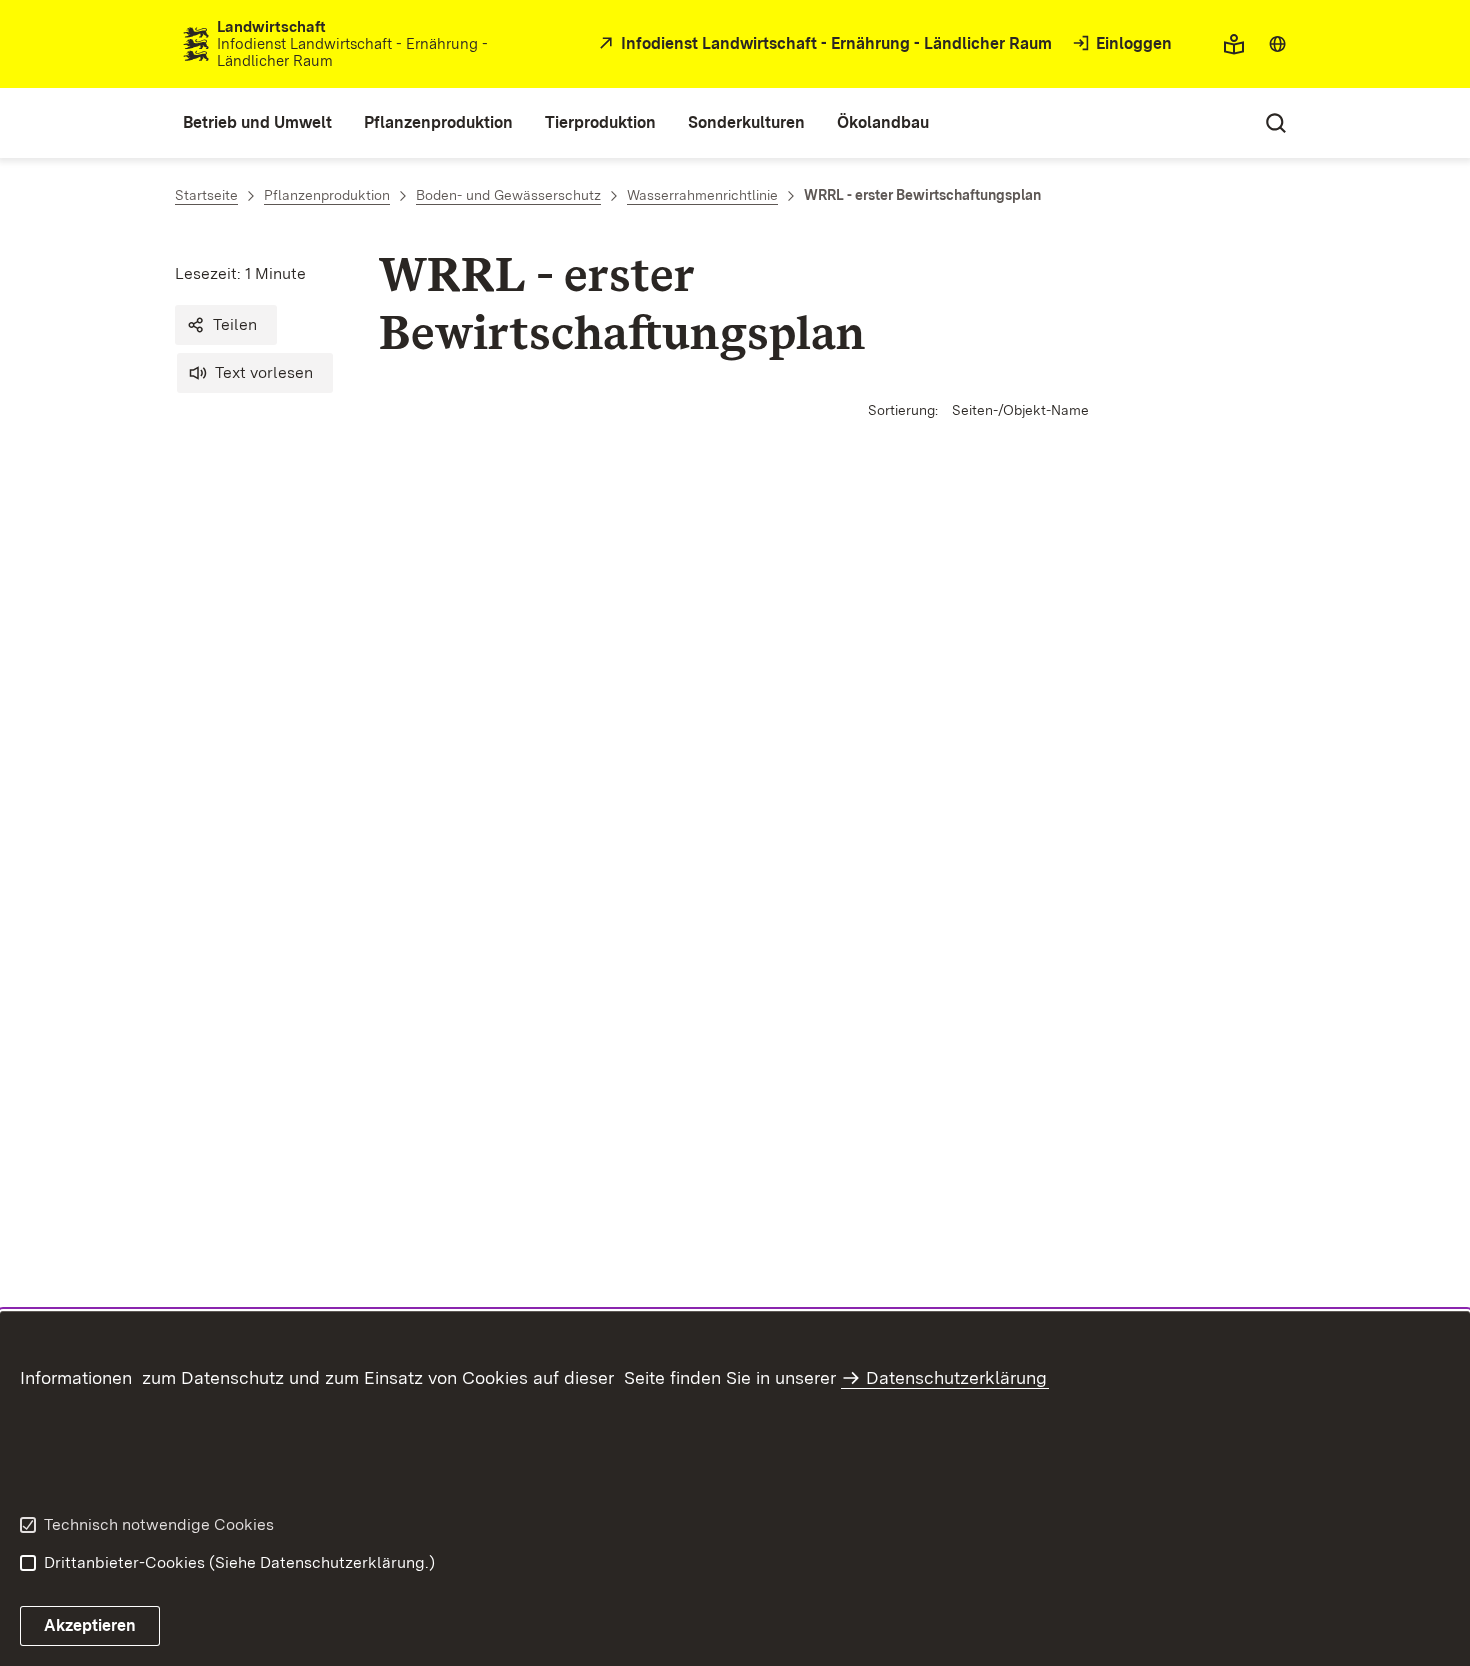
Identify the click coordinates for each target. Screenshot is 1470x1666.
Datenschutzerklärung (956, 1377)
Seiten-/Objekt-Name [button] (1020, 410)
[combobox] (1277, 44)
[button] (226, 325)
